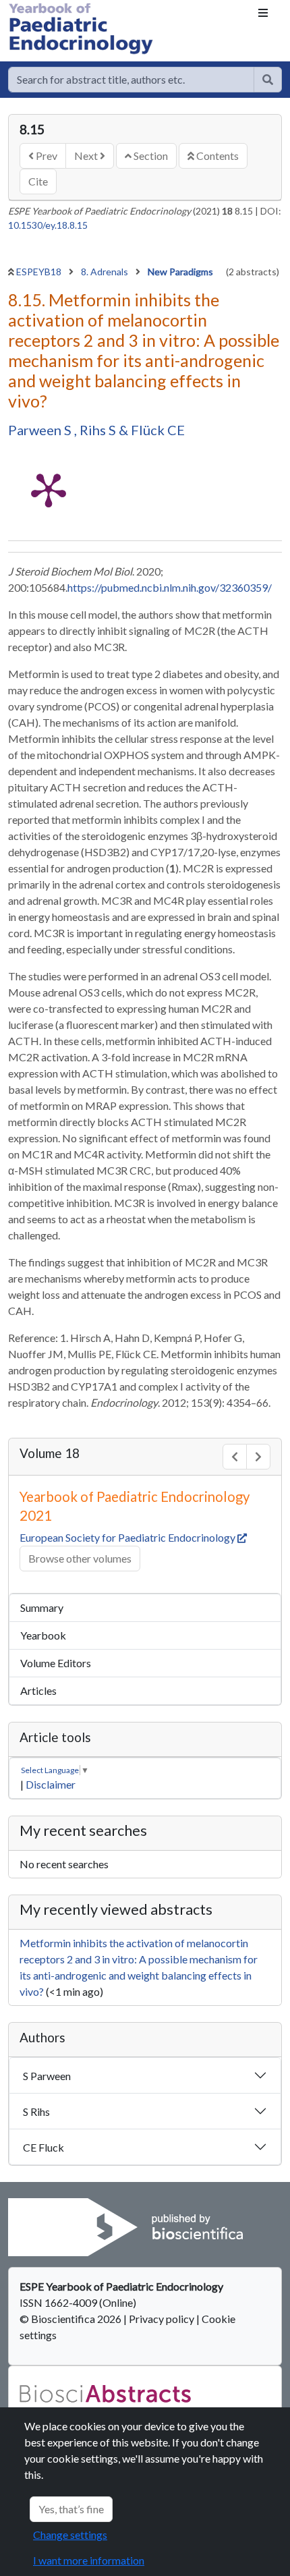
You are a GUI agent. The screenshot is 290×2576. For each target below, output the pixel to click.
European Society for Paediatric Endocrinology (128, 1537)
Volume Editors (56, 1663)
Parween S (41, 430)
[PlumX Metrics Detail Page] (49, 489)
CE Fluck (43, 2147)
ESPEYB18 (40, 272)
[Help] (268, 80)
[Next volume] (258, 1457)
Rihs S (99, 430)
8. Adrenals (106, 272)
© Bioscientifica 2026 (71, 2319)
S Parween (47, 2076)
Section (150, 156)
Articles (38, 1690)
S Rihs (36, 2111)
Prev (46, 156)
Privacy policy (162, 2319)
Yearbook (43, 1635)
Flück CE (158, 430)
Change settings (70, 2535)
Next (87, 156)
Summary (42, 1607)
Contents (216, 156)
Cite (38, 181)
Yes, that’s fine (71, 2509)
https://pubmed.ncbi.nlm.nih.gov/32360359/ (170, 587)
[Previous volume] (235, 1457)
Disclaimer (51, 1784)
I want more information (89, 2560)
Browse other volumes (80, 1558)
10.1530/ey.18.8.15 (48, 225)
